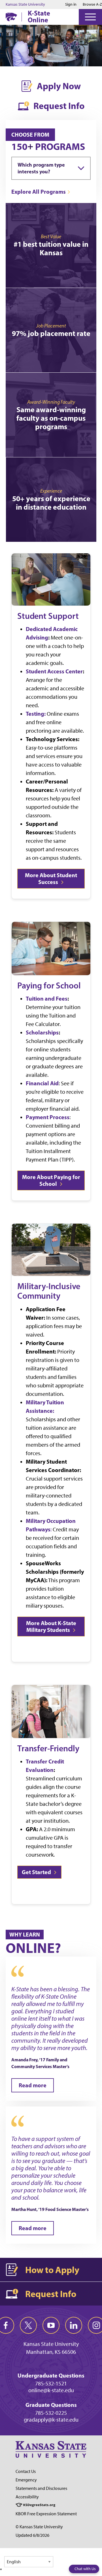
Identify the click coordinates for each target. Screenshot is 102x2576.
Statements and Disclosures (41, 2488)
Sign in (71, 5)
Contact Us (26, 2471)
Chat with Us (85, 2569)
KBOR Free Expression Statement (46, 2514)
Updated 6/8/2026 (32, 2535)
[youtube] (51, 2325)
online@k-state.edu (51, 2390)
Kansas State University (25, 5)
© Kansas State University (39, 2527)
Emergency (26, 2480)
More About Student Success (51, 878)
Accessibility (27, 2497)
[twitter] (28, 2325)
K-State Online (39, 16)
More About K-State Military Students (51, 1626)
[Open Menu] (90, 17)
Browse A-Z (92, 4)
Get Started (37, 1872)
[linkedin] (74, 2325)
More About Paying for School (51, 1180)
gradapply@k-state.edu (51, 2420)
